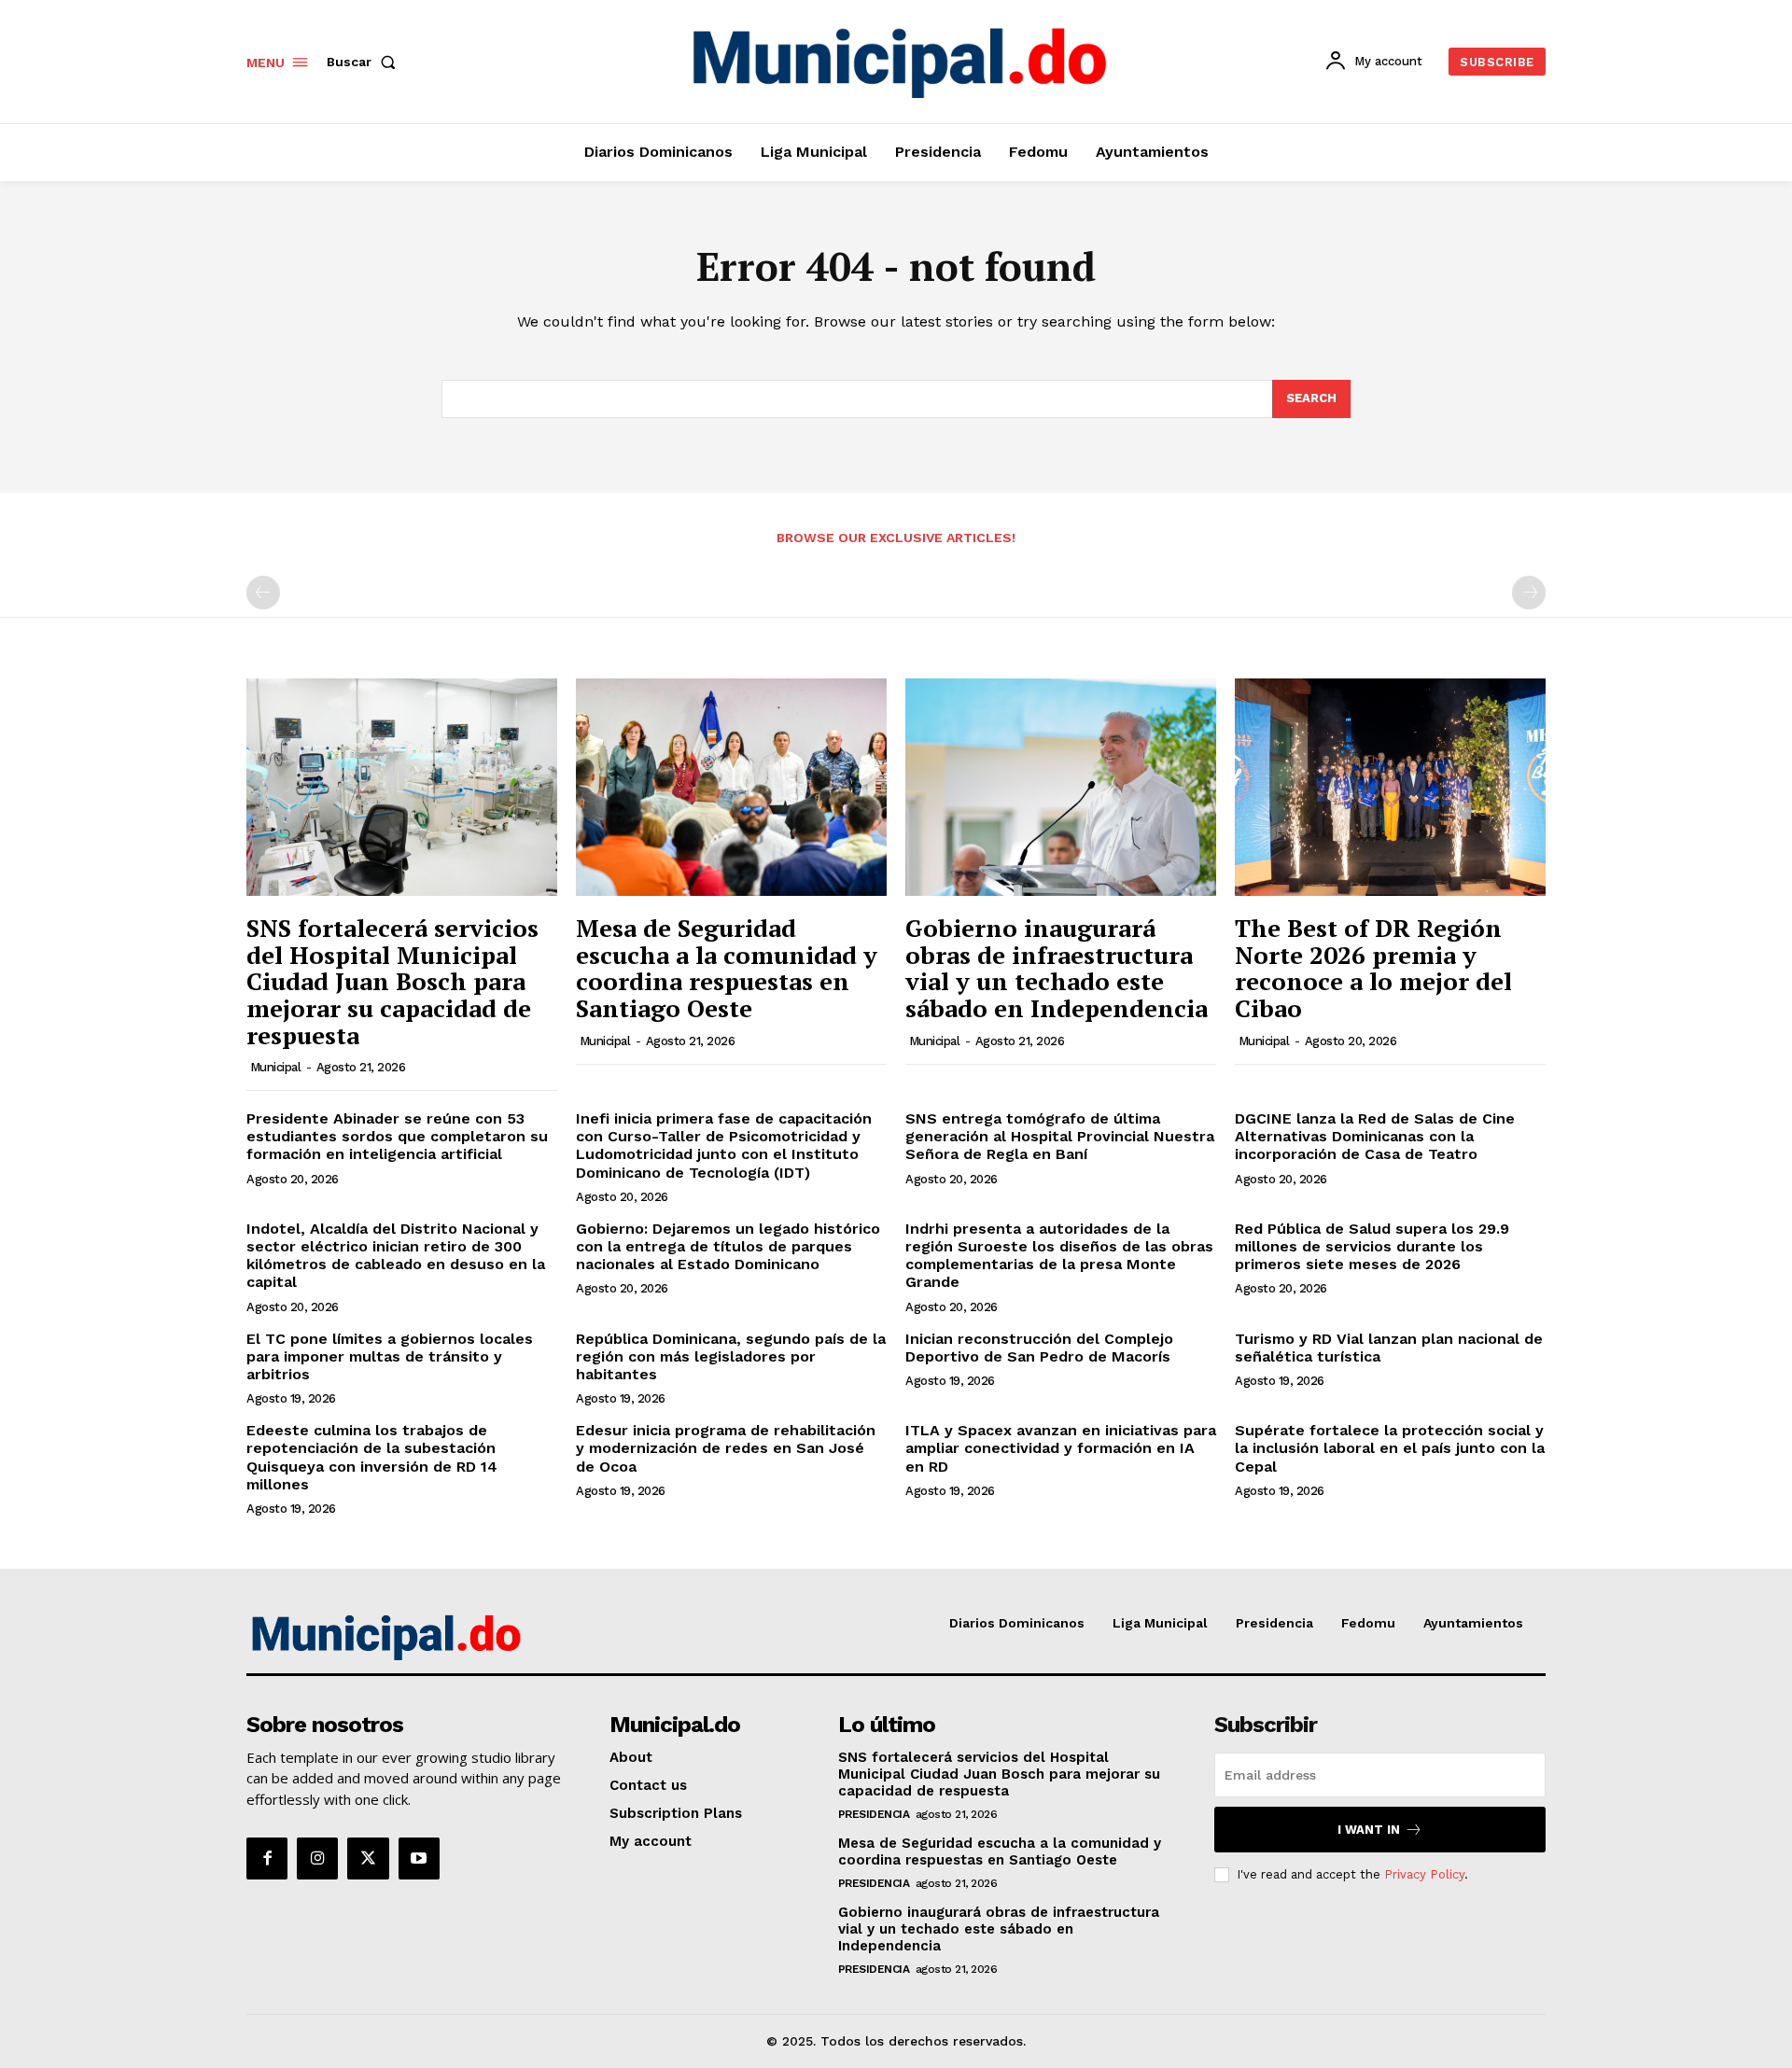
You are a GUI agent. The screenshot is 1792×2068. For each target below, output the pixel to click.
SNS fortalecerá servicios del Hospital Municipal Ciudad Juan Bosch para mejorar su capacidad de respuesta (392, 981)
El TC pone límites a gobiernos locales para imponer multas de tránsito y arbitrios (390, 1356)
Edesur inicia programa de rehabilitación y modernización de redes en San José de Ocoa (726, 1448)
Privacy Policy (1424, 1874)
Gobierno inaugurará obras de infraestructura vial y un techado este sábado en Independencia (1057, 968)
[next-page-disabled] (1529, 593)
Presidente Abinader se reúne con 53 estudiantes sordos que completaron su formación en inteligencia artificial (397, 1136)
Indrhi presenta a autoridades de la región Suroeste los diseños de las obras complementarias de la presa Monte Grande (1059, 1256)
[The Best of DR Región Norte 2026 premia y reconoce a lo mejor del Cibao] (1390, 787)
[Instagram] (317, 1858)
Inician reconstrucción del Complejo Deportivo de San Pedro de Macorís (1039, 1348)
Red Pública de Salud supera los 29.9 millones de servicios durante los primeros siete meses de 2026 (1372, 1246)
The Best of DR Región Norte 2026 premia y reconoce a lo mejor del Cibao (1373, 968)
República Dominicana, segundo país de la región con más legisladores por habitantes (731, 1356)
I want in (1369, 1830)
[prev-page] (263, 593)
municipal (276, 1067)
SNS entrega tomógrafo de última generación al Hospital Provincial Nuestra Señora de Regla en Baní (1060, 1136)
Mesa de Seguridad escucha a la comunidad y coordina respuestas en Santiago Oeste (727, 968)
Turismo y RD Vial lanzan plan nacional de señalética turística (1389, 1348)
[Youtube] (419, 1858)
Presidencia (874, 1814)
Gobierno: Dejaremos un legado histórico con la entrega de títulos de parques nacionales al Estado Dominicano (728, 1246)
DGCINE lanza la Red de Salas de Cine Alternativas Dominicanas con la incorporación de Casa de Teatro (1375, 1136)
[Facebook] (267, 1858)
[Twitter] (368, 1858)
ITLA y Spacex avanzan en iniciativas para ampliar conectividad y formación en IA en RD (1061, 1448)
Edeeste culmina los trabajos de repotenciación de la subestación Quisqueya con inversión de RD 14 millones (372, 1457)
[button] (365, 62)
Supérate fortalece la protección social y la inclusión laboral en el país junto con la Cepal (1390, 1448)
